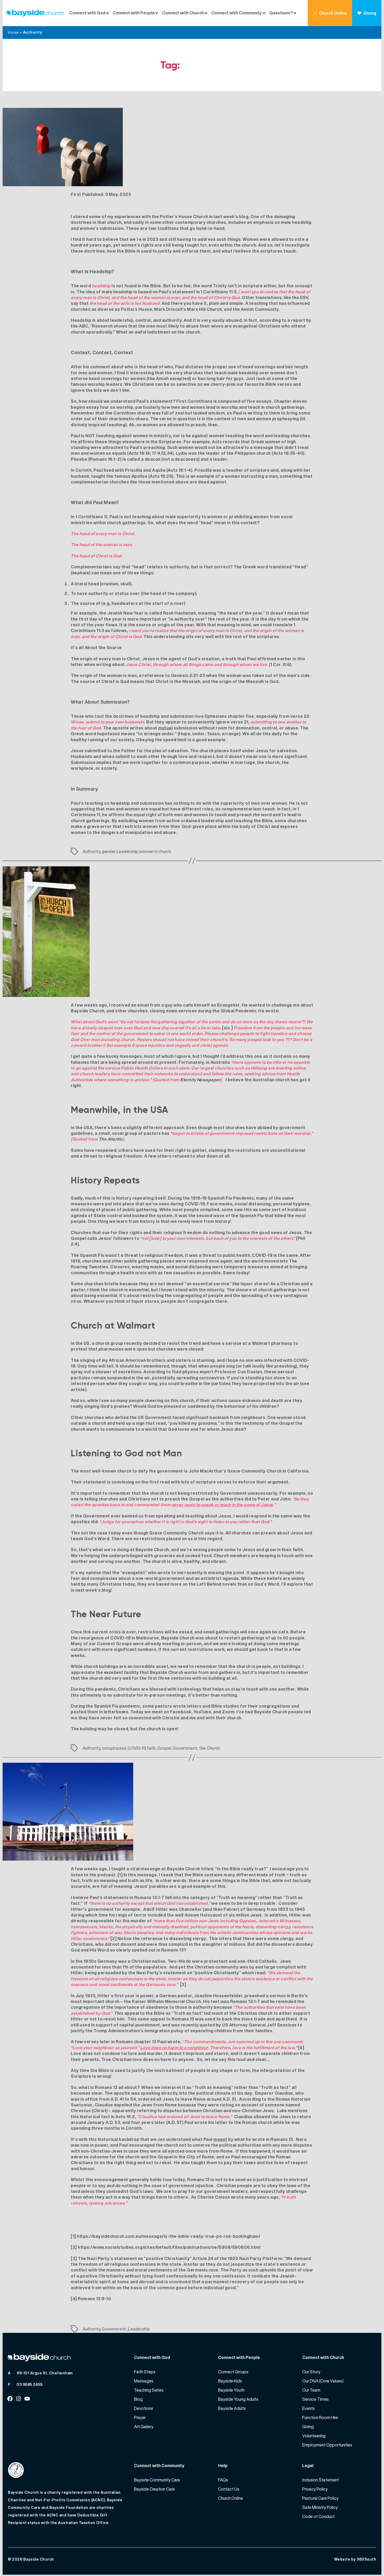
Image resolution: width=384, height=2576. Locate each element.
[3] (183, 1984)
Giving (370, 13)
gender (108, 851)
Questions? (281, 13)
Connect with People (134, 13)
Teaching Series (149, 2390)
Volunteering (314, 2436)
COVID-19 (136, 1748)
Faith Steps (145, 2372)
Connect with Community (237, 13)
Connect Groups (233, 2372)
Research (102, 326)
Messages (144, 2381)
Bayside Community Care (157, 2480)
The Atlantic (111, 1139)
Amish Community (260, 309)
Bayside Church (39, 2559)
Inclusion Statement (321, 2480)
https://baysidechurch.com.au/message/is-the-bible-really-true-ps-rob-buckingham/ (168, 2236)
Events (309, 2408)
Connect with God (87, 13)
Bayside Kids (230, 2381)
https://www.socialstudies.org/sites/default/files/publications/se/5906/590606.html (169, 2247)
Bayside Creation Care (154, 2489)
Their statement (88, 1482)
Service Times (315, 2399)
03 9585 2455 (29, 2384)
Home (13, 32)
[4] (301, 2048)
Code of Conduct (318, 2516)
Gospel (164, 1748)
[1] (120, 1875)
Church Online (333, 13)
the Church (210, 1748)
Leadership (127, 851)
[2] (114, 1938)
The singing (83, 1360)
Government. (185, 1748)
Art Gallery (144, 2427)
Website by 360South (355, 2559)
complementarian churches (100, 482)
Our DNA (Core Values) (323, 2381)
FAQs (223, 2480)
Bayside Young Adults (238, 2399)
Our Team (311, 2390)
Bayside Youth (231, 2390)
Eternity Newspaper (200, 1080)
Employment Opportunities (327, 2445)
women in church (155, 851)
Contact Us (229, 2489)
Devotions (144, 2408)
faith (151, 1748)
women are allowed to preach (174, 425)
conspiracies (114, 1748)
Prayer (140, 2417)
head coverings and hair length (275, 367)
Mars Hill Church (204, 309)
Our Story (311, 2372)
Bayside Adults (232, 2408)
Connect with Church (183, 13)
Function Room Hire (320, 2417)
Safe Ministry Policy (320, 2507)
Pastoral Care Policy (320, 2498)
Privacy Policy (315, 2489)
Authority (91, 851)
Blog (138, 2399)
